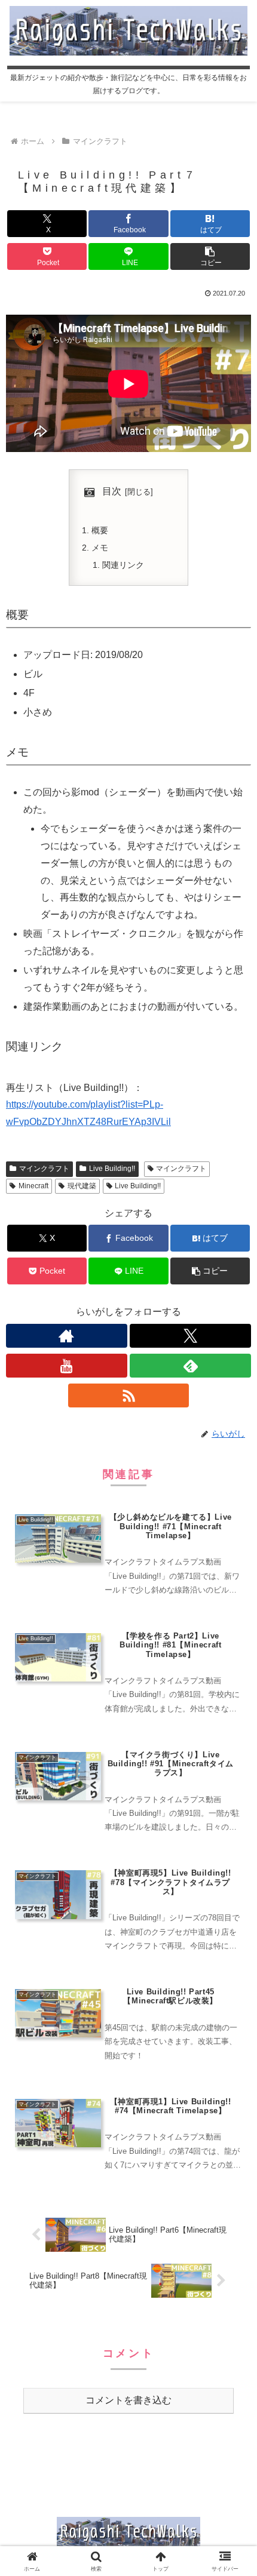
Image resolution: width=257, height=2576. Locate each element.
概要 (100, 530)
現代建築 (82, 1186)
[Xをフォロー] (190, 1336)
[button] (210, 256)
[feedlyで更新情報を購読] (190, 1366)
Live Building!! (112, 1169)
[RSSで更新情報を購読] (129, 1395)
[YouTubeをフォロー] (67, 1366)
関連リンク (123, 565)
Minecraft (33, 1186)
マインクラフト (44, 1169)
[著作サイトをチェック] (67, 1336)
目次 (112, 491)
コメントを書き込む (128, 2400)
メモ (100, 548)
